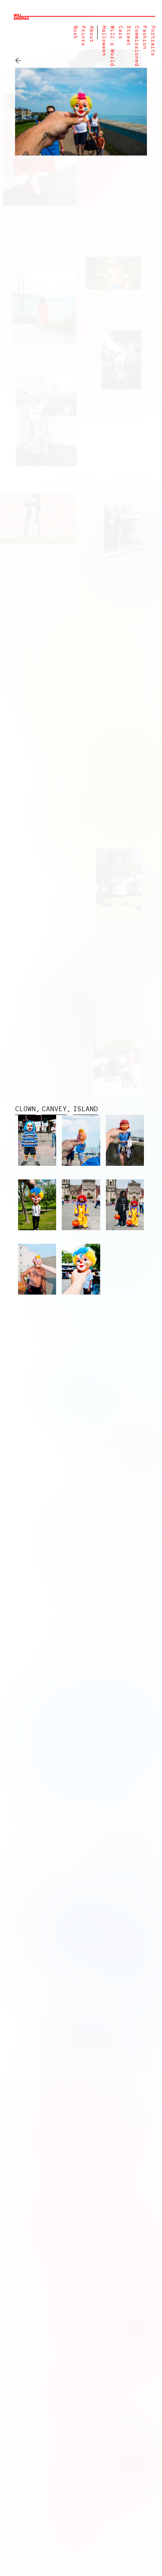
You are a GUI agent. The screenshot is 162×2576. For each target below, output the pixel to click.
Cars (120, 32)
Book (75, 32)
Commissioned (137, 46)
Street (128, 36)
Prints (83, 36)
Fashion (144, 37)
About (91, 34)
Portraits (153, 41)
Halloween (104, 41)
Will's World (112, 46)
